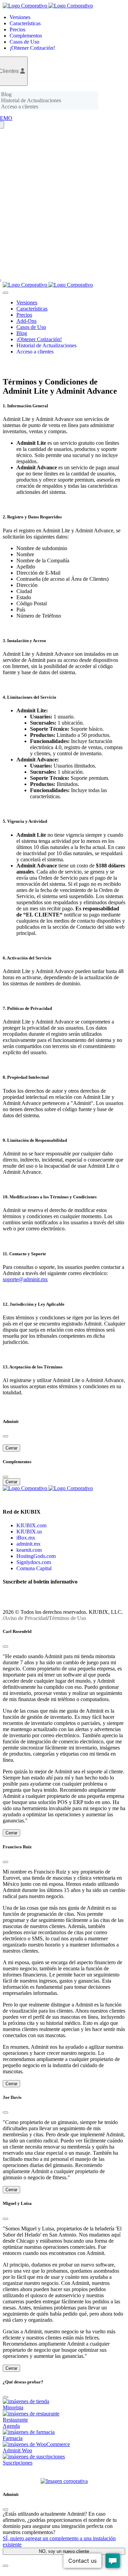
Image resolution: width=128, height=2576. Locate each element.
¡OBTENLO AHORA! (37, 2475)
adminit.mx (29, 1544)
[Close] (5, 1647)
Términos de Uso (67, 1618)
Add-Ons (26, 321)
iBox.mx (26, 1538)
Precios (17, 29)
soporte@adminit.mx (25, 1279)
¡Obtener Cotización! (32, 48)
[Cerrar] (5, 1436)
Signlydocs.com (34, 1562)
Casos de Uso (24, 42)
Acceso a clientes (20, 107)
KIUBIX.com (31, 1525)
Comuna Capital (34, 1568)
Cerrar (11, 1448)
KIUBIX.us (29, 1532)
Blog (6, 94)
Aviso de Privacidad (26, 1618)
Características (25, 23)
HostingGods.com (36, 1556)
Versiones (20, 17)
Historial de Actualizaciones (31, 100)
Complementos (26, 36)
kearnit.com (29, 1550)
